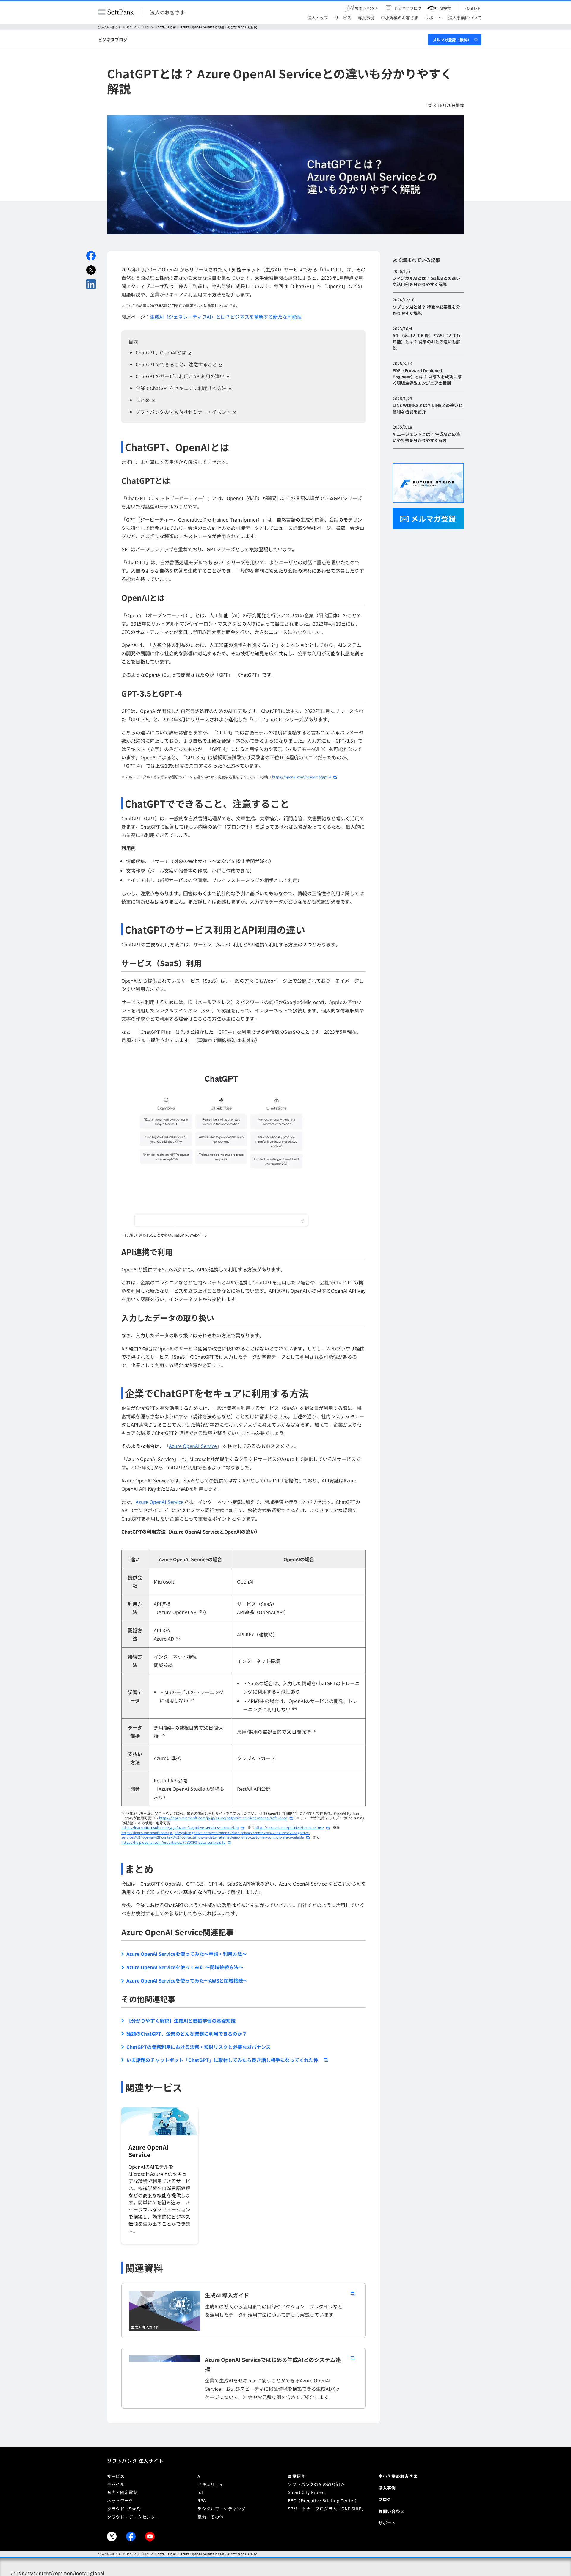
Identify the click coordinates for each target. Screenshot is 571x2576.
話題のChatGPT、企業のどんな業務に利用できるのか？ (187, 2034)
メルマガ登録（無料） (452, 40)
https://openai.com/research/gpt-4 (302, 777)
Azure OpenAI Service (193, 1446)
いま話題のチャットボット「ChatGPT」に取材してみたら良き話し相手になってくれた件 (222, 2060)
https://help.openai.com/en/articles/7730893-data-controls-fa (173, 1842)
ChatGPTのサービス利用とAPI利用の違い (180, 376)
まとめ (143, 400)
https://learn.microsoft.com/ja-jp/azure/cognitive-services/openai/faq (180, 1827)
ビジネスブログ (138, 27)
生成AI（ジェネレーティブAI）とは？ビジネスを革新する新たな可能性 (226, 317)
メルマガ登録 (433, 518)
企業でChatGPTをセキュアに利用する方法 (181, 388)
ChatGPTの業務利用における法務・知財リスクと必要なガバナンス (199, 2047)
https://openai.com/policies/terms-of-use (289, 1827)
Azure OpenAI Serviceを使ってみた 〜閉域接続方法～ (185, 1967)
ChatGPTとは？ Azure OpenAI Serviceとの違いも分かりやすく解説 (206, 27)
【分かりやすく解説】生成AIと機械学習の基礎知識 (181, 2021)
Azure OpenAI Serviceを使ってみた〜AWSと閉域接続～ (187, 1980)
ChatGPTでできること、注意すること (176, 364)
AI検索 (445, 8)
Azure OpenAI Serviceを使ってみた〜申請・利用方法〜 (187, 1954)
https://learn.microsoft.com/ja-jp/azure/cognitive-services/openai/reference (223, 1818)
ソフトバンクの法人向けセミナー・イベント (183, 412)
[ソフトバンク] (116, 12)
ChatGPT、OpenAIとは (161, 352)
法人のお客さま (167, 12)
